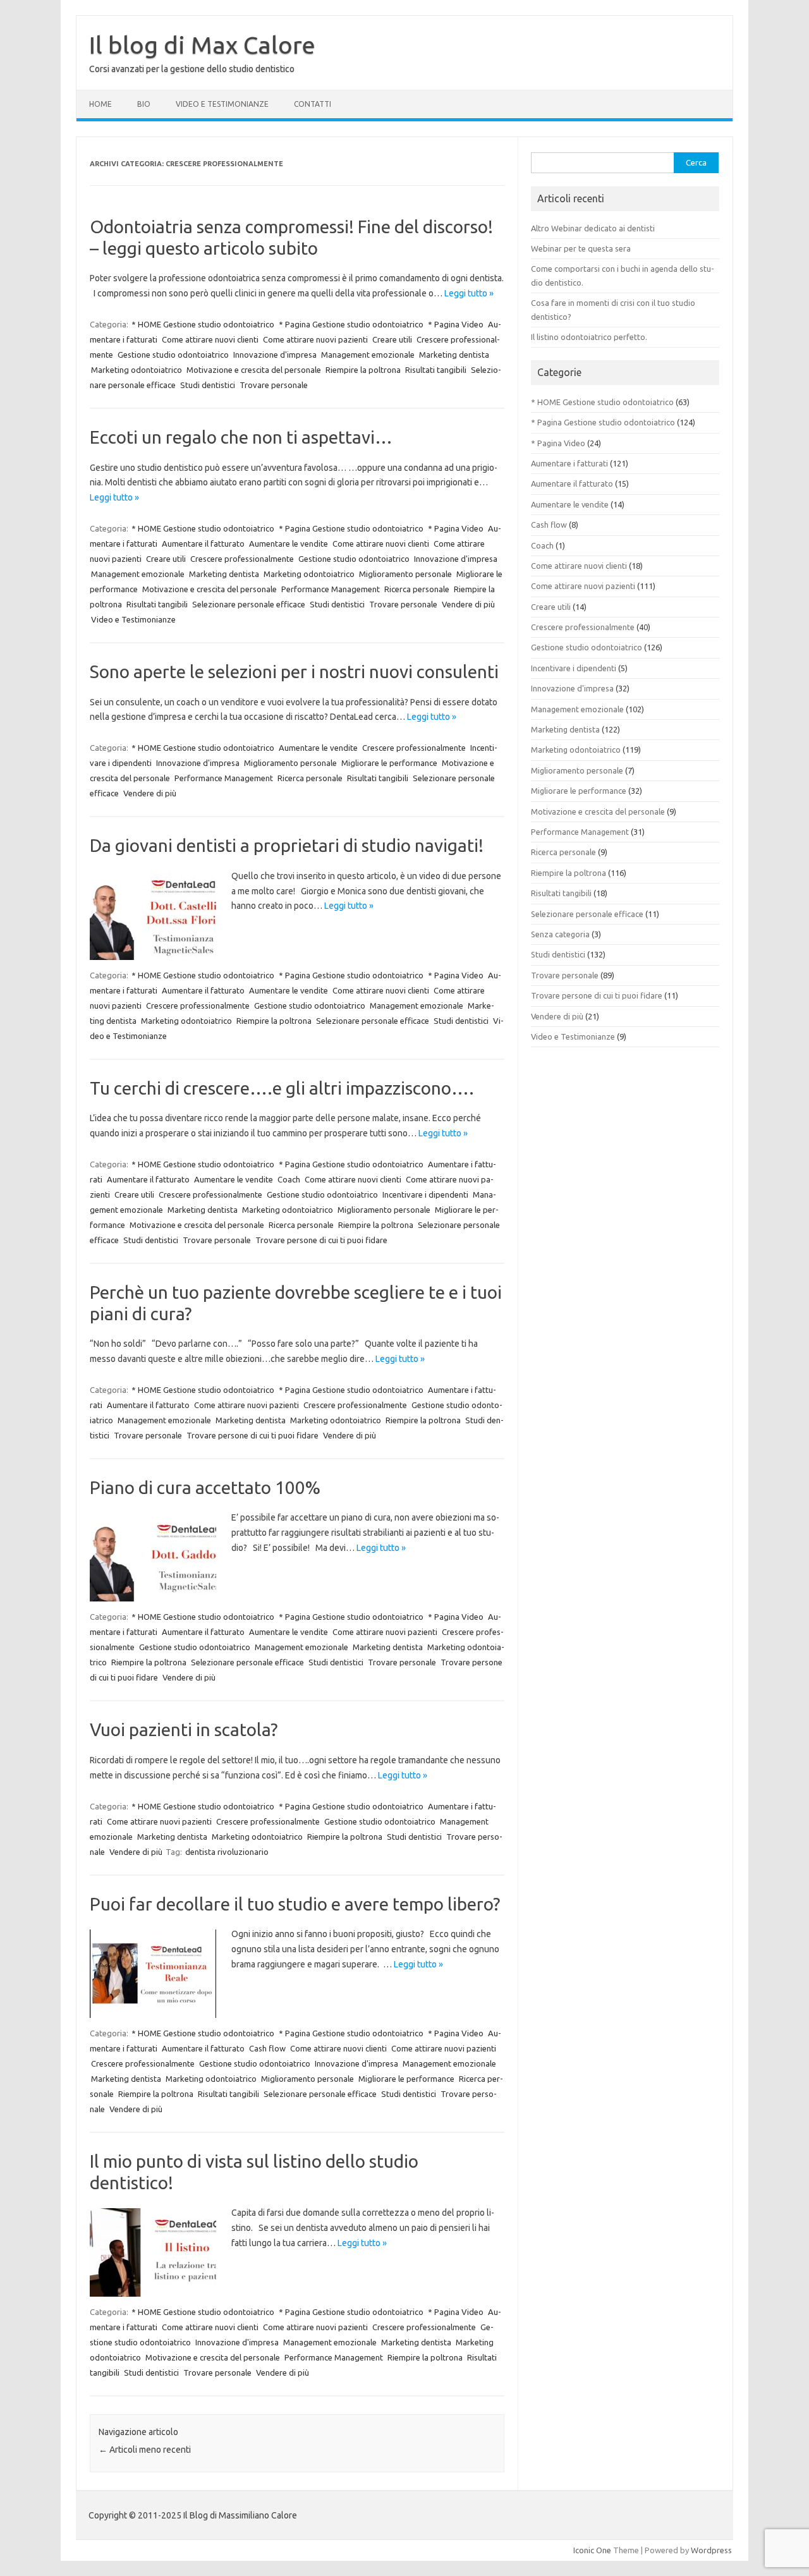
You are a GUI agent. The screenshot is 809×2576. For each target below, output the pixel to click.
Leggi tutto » (469, 293)
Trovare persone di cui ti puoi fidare (321, 1240)
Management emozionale (368, 355)
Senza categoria (560, 934)
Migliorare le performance (389, 763)
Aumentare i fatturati (569, 463)
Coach (289, 1179)
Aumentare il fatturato (203, 544)
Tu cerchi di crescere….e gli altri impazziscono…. (282, 1088)
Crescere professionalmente (242, 559)
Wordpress (711, 2550)
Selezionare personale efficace (249, 604)
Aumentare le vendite (289, 544)
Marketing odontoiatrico (137, 370)
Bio (144, 104)
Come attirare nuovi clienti (210, 339)
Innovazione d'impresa (275, 355)
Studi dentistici (208, 385)
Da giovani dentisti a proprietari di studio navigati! (287, 845)
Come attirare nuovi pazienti (315, 339)
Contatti (313, 104)
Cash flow (267, 2048)
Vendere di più (468, 604)
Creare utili (392, 339)
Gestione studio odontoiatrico (173, 355)
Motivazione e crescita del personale (254, 370)
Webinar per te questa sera (581, 248)
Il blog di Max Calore (202, 45)
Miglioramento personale (405, 574)
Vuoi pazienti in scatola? (184, 1729)
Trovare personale (274, 385)
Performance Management (331, 589)
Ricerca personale (417, 589)
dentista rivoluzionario (227, 1852)
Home (100, 104)
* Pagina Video (456, 324)
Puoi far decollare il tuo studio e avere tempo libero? (295, 1904)
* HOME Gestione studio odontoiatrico (203, 324)
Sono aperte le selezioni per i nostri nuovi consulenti (294, 671)
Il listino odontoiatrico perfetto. (589, 337)
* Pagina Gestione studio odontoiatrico (351, 324)
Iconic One (592, 2550)
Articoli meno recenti (145, 2450)
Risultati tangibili (436, 370)
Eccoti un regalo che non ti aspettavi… (241, 437)
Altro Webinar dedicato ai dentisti (593, 228)
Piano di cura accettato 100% (205, 1487)
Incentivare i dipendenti (425, 1194)
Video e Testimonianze (222, 104)
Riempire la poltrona (363, 370)
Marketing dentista (454, 355)
